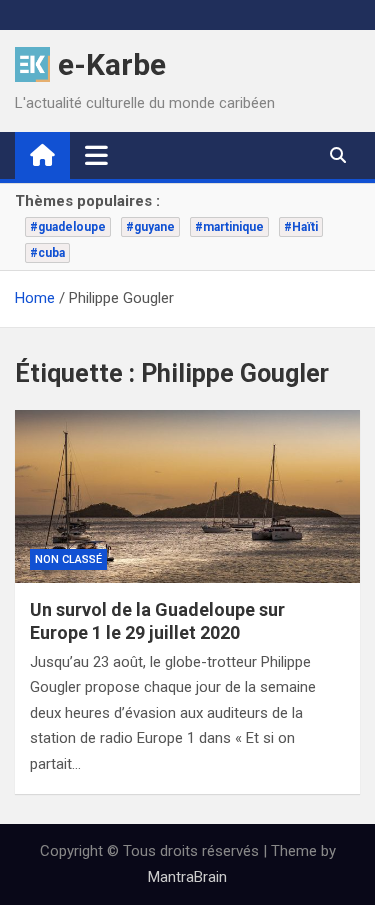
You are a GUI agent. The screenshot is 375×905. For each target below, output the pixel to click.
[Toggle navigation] (96, 155)
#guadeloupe (68, 227)
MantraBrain (187, 877)
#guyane (150, 227)
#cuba (47, 253)
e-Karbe (112, 64)
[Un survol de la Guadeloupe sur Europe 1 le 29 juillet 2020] (187, 496)
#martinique (229, 227)
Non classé (68, 559)
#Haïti (301, 227)
